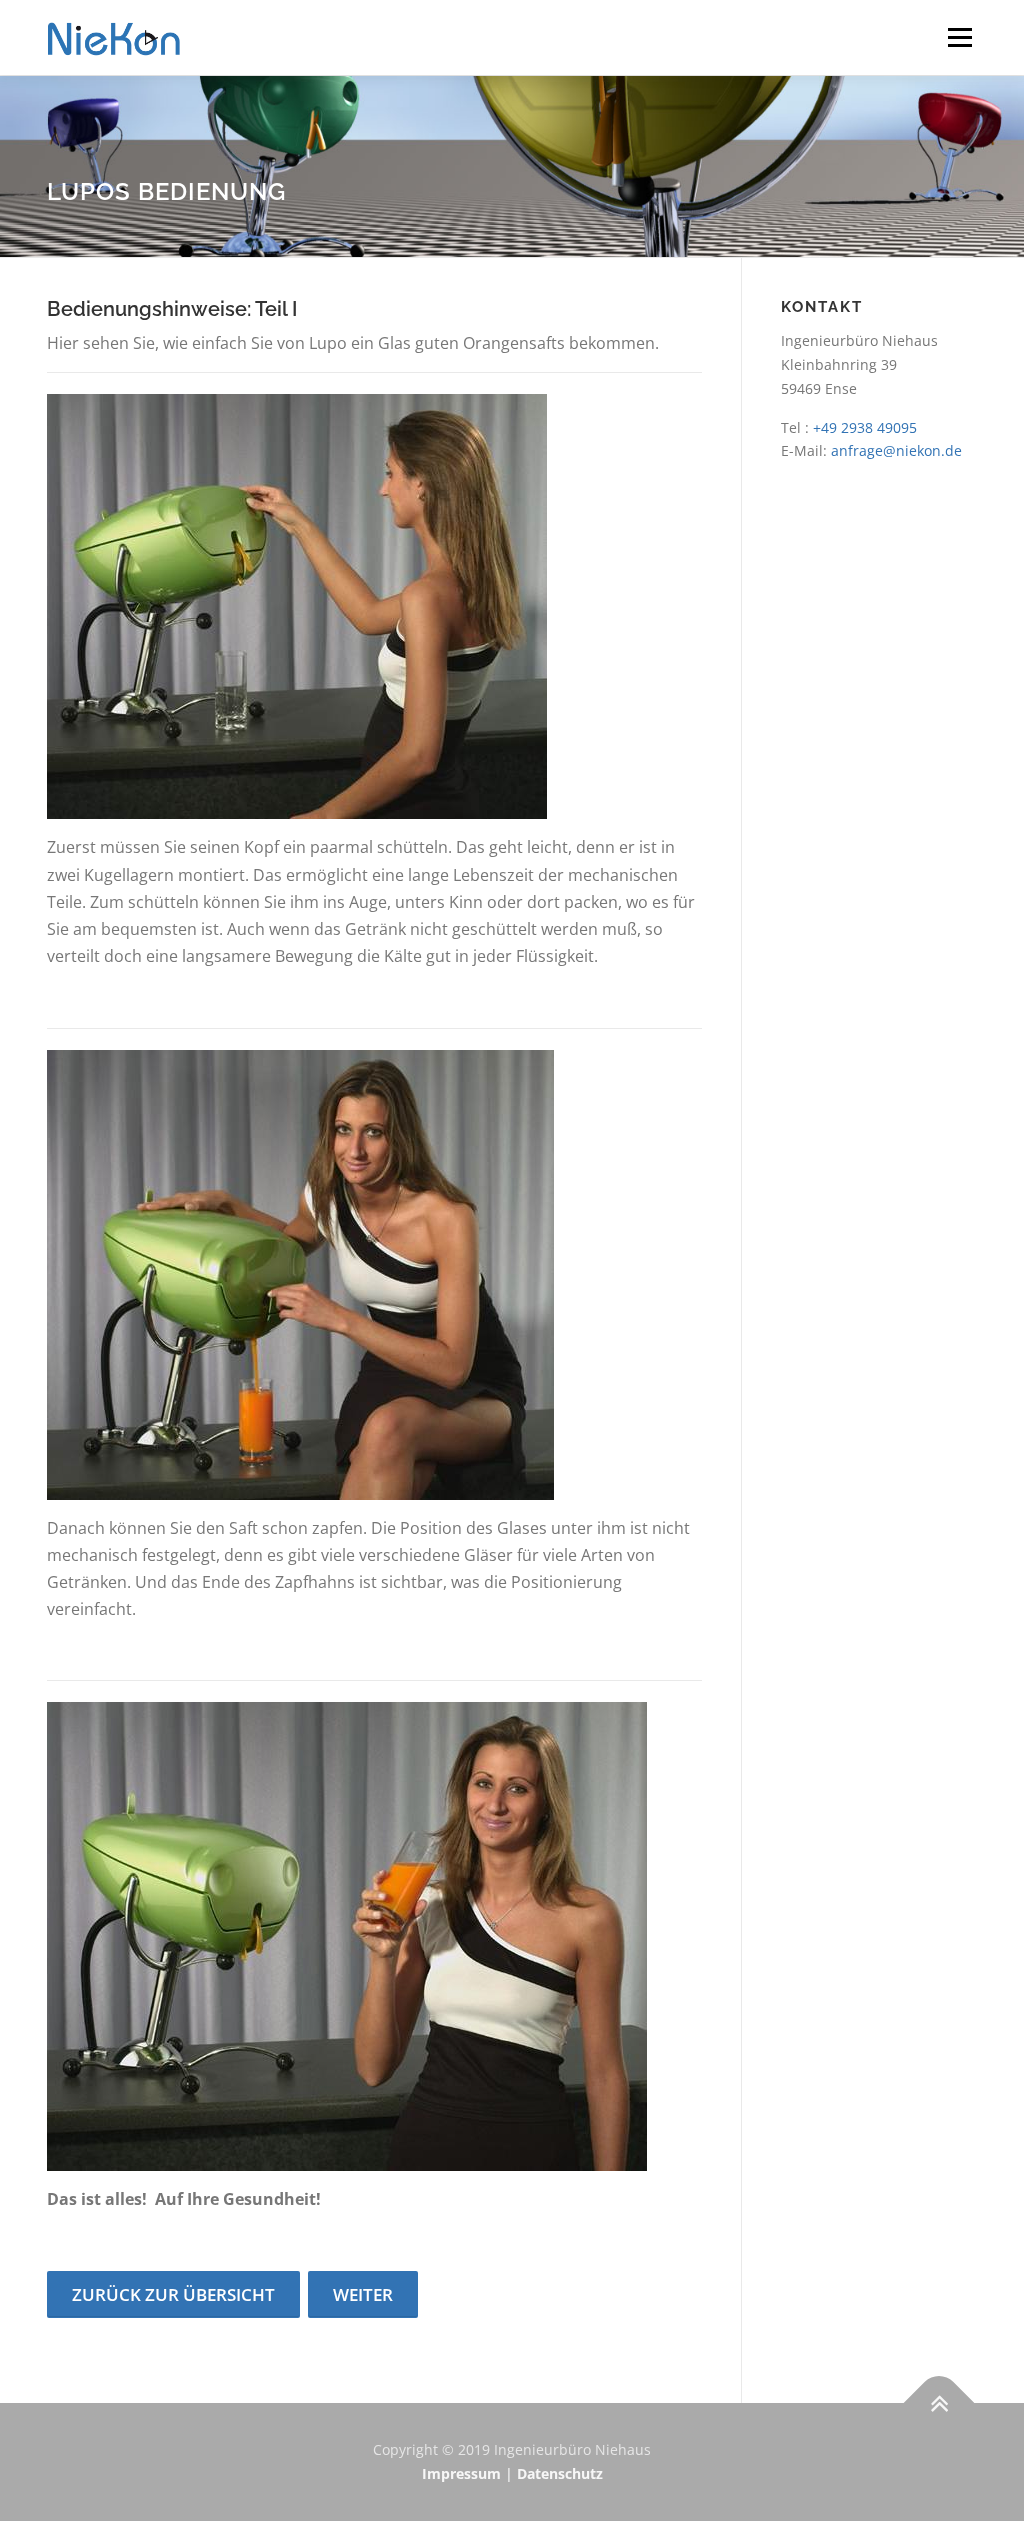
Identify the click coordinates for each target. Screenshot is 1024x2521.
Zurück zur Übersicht (173, 2294)
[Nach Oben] (939, 2403)
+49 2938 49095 (865, 427)
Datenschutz (560, 2473)
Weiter (363, 2294)
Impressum (461, 2473)
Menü (959, 37)
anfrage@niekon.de (896, 450)
